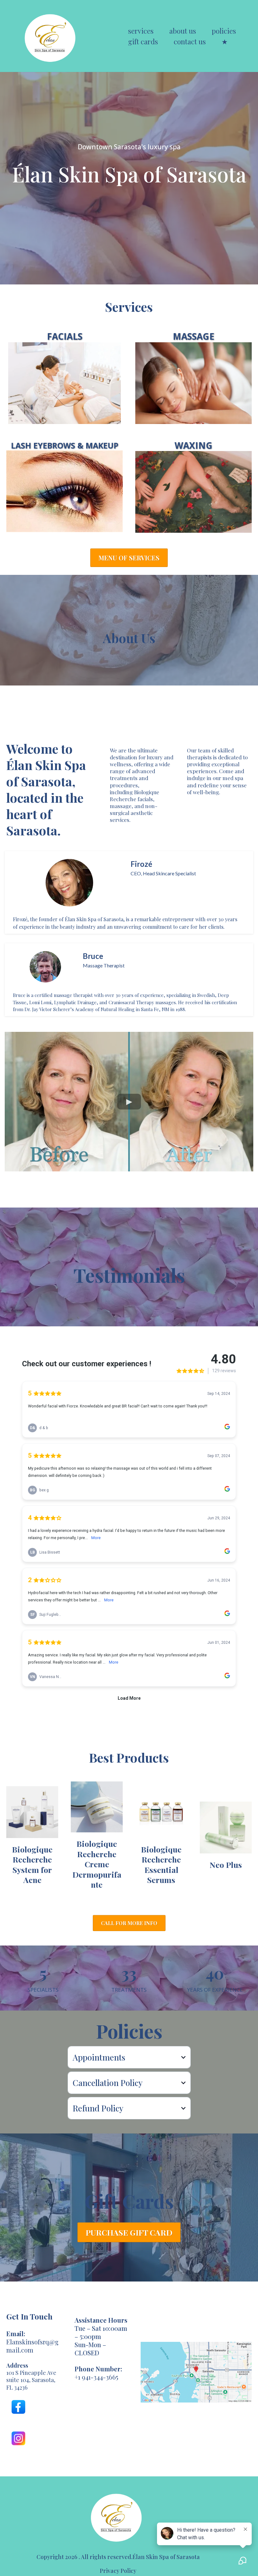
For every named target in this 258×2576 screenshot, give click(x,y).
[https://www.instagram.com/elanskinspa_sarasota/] (18, 2438)
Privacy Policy (118, 2571)
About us (183, 31)
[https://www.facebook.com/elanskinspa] (18, 2407)
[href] (196, 2372)
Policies (224, 31)
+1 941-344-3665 (96, 2377)
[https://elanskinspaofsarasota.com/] (52, 36)
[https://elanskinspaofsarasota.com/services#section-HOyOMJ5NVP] (193, 492)
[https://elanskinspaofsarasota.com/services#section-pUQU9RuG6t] (193, 383)
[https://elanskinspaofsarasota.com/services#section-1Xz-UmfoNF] (64, 491)
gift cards (143, 41)
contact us (190, 41)
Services (141, 31)
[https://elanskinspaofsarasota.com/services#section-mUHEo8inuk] (64, 383)
